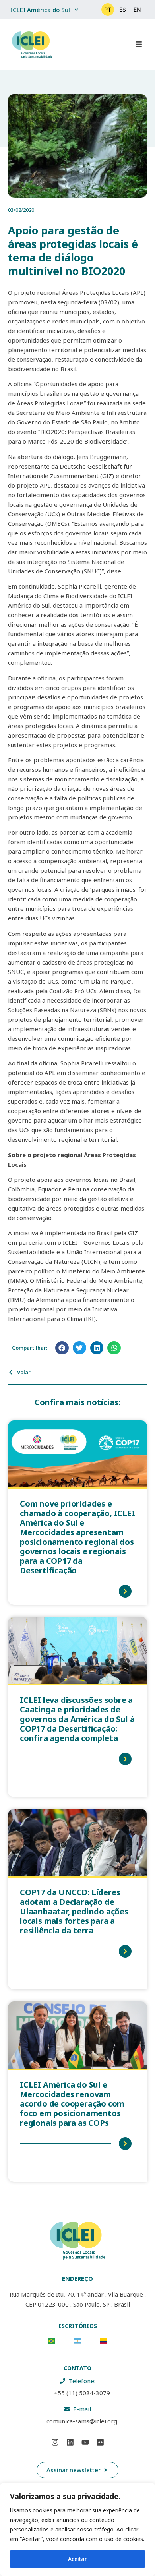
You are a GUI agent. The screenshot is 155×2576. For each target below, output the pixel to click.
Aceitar (77, 2559)
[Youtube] (85, 2442)
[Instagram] (55, 2442)
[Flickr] (100, 2442)
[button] (62, 1348)
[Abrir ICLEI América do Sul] (76, 10)
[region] (77, 2530)
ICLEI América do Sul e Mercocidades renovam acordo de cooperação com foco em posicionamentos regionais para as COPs (72, 2104)
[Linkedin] (70, 2442)
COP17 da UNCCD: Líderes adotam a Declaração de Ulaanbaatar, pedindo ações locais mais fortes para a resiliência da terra (74, 1911)
